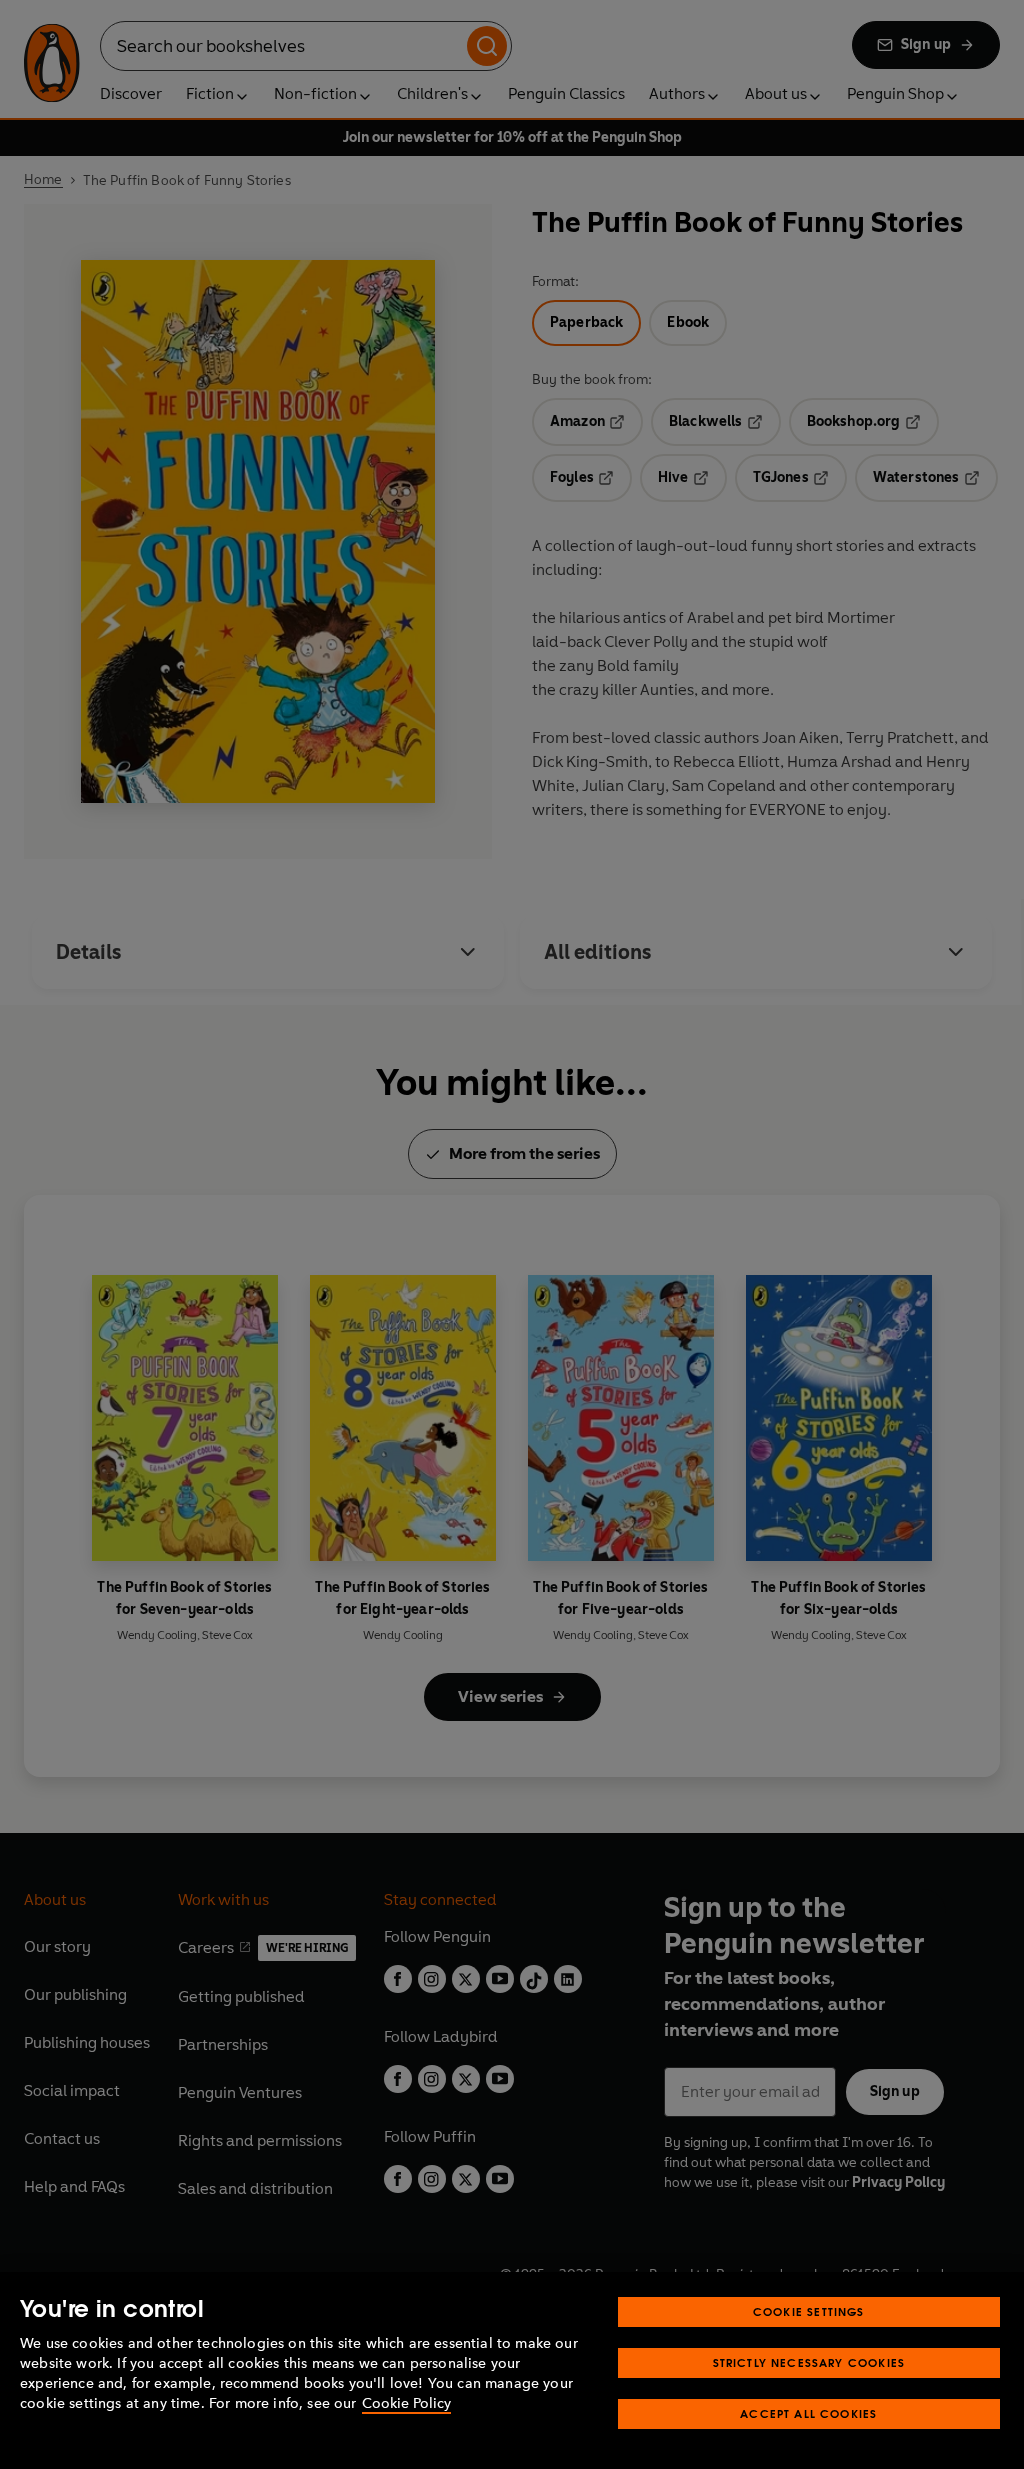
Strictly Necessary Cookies (809, 2362)
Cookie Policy (406, 2403)
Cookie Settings (809, 2311)
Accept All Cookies (808, 2413)
